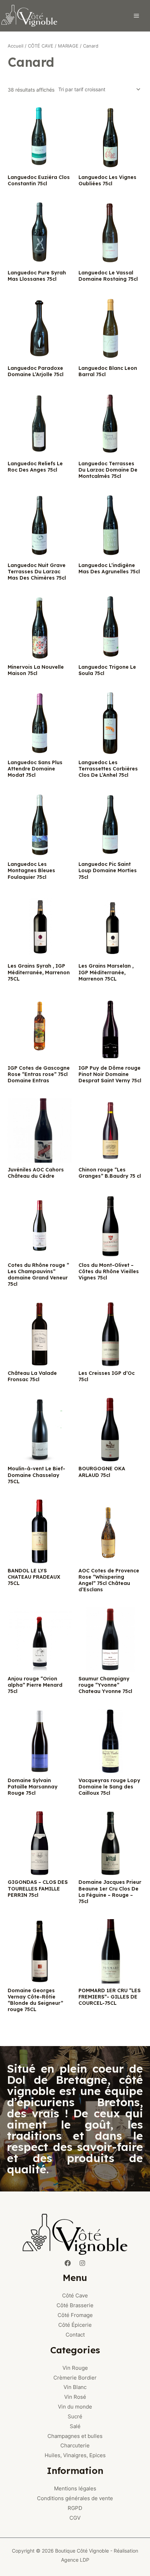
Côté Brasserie (75, 2305)
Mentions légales (75, 2488)
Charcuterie (75, 2445)
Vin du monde (75, 2407)
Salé (75, 2426)
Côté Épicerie (75, 2325)
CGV (75, 2518)
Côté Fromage (75, 2315)
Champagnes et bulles (75, 2436)
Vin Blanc (75, 2387)
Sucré (75, 2416)
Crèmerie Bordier (75, 2378)
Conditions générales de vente (75, 2498)
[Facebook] (68, 2263)
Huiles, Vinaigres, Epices (75, 2455)
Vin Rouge (75, 2368)
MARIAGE (68, 46)
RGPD (75, 2508)
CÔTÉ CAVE (41, 46)
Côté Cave (75, 2295)
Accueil (16, 46)
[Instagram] (82, 2263)
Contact (75, 2335)
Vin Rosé (75, 2397)
